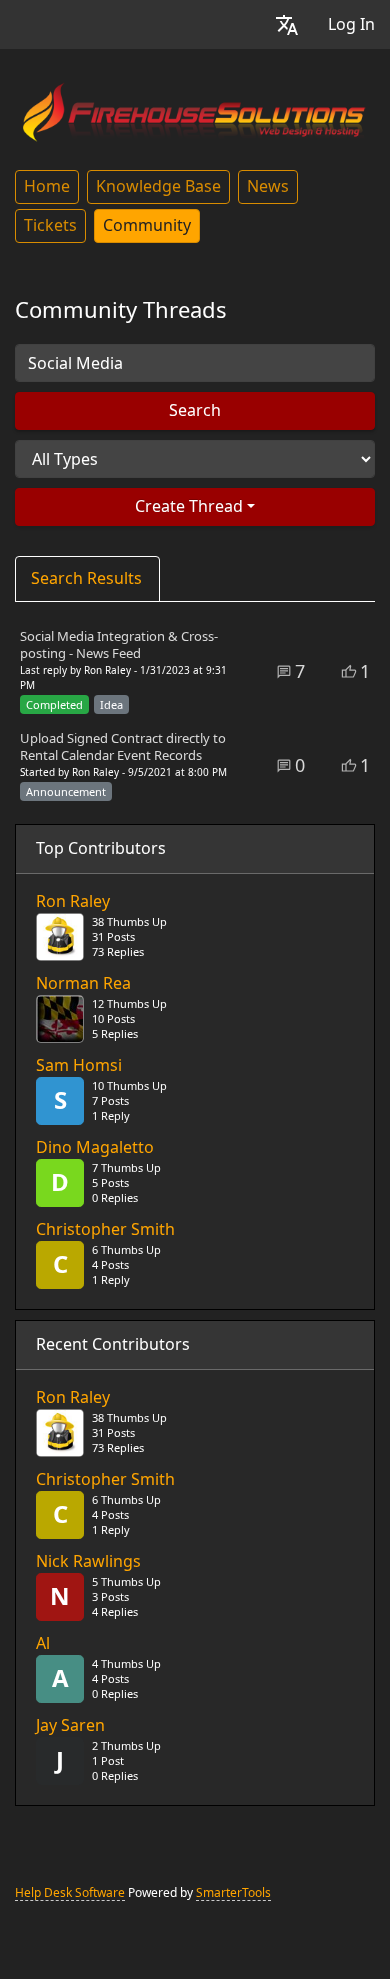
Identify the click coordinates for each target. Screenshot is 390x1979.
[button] (287, 24)
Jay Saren (70, 1726)
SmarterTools (233, 1893)
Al (43, 1644)
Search (195, 410)
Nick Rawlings (88, 1562)
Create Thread (189, 506)
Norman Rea (83, 984)
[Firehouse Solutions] (195, 109)
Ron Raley (73, 902)
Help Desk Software (70, 1893)
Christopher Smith (105, 1230)
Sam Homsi (79, 1066)
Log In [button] (351, 24)
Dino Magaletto (95, 1148)
